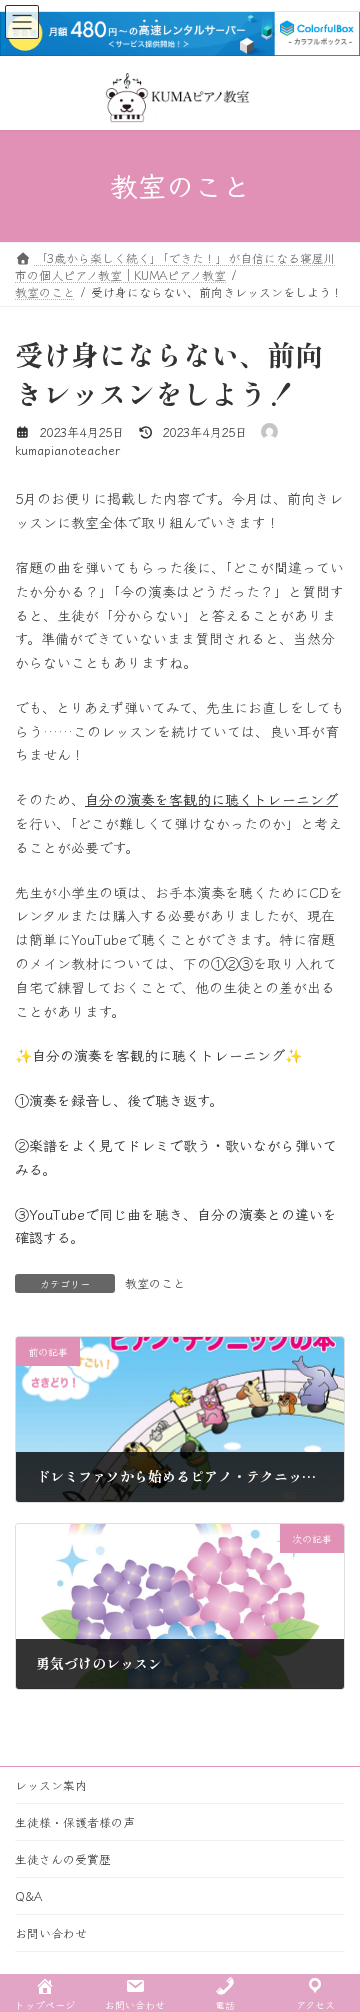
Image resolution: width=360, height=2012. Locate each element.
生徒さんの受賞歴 (63, 1858)
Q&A (28, 1895)
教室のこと (155, 1282)
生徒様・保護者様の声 (75, 1821)
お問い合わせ (51, 1932)
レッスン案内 (51, 1784)
